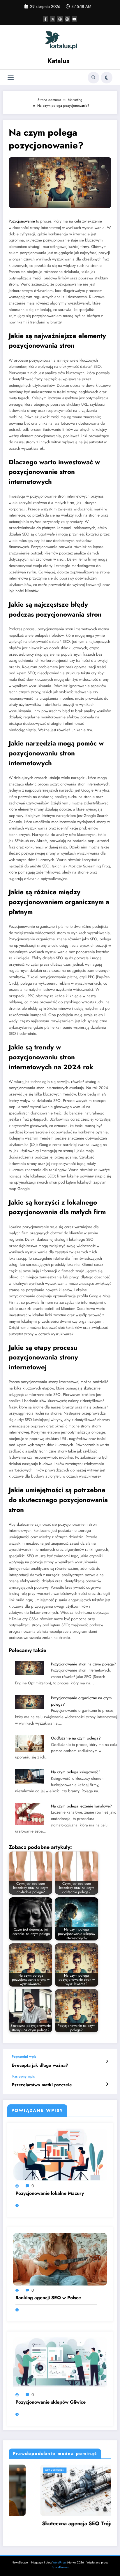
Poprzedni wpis (24, 2057)
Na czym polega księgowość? (76, 1772)
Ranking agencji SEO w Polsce (48, 2298)
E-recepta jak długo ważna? (40, 2065)
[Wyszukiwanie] (93, 78)
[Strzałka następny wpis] (107, 2084)
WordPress (59, 2562)
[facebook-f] (45, 19)
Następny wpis (23, 2076)
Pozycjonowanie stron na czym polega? (84, 1664)
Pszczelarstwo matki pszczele (42, 2085)
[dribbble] (60, 19)
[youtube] (75, 19)
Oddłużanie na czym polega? (76, 1738)
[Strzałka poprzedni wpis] (107, 2061)
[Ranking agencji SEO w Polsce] (60, 2259)
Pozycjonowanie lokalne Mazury (50, 2193)
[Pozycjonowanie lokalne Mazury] (60, 2154)
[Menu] (11, 77)
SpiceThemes (60, 2567)
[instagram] (67, 19)
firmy (85, 247)
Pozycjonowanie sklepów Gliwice (51, 2402)
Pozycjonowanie (22, 221)
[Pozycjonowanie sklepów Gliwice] (60, 2363)
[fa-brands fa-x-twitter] (53, 19)
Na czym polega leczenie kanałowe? (82, 1806)
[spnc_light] (107, 78)
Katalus (58, 61)
